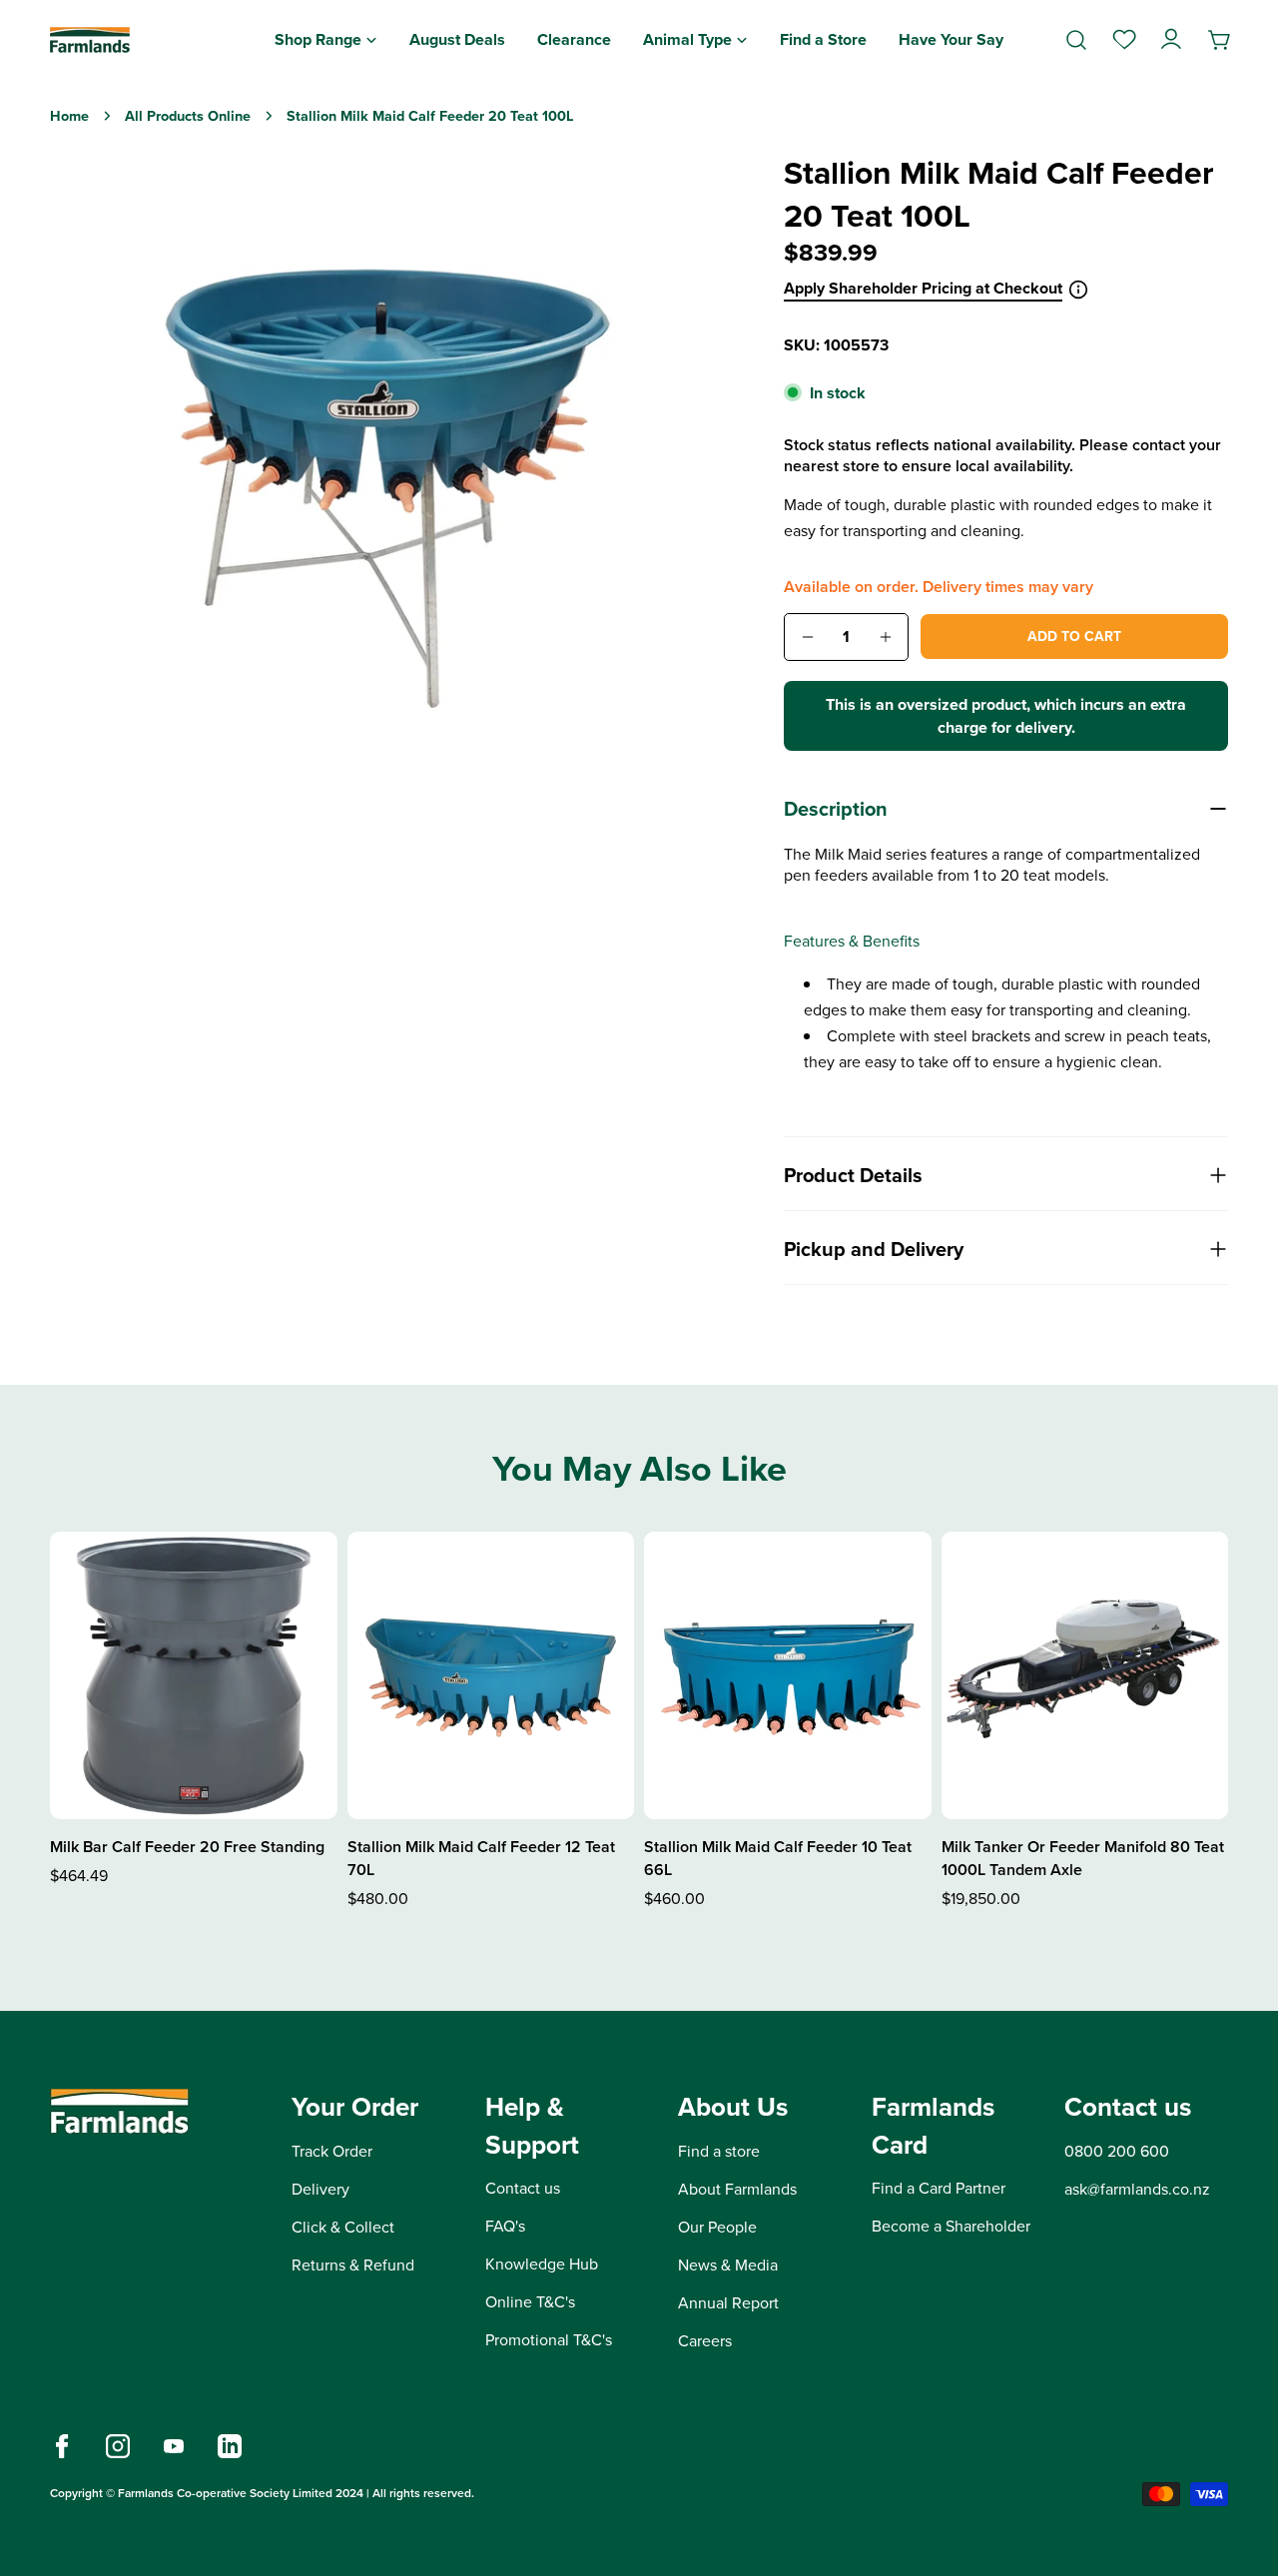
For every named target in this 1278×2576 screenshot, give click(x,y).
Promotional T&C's (549, 2341)
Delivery (320, 2189)
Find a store (719, 2151)
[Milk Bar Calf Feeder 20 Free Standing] (194, 1675)
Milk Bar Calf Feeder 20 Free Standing (187, 1847)
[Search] (1076, 40)
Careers (705, 2341)
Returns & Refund (353, 2265)
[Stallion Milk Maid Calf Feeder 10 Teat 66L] (788, 1675)
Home (69, 116)
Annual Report (728, 2303)
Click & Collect (343, 2227)
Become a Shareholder (951, 2227)
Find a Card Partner (939, 2189)
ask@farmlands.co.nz (1137, 2189)
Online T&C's (530, 2303)
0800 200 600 (1117, 2151)
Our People (717, 2227)
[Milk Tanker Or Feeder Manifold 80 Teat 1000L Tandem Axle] (1085, 1675)
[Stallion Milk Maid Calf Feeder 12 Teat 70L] (491, 1675)
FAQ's (505, 2227)
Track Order (332, 2151)
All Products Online (188, 116)
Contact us (523, 2189)
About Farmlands (737, 2189)
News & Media (728, 2265)
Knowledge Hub (542, 2265)
